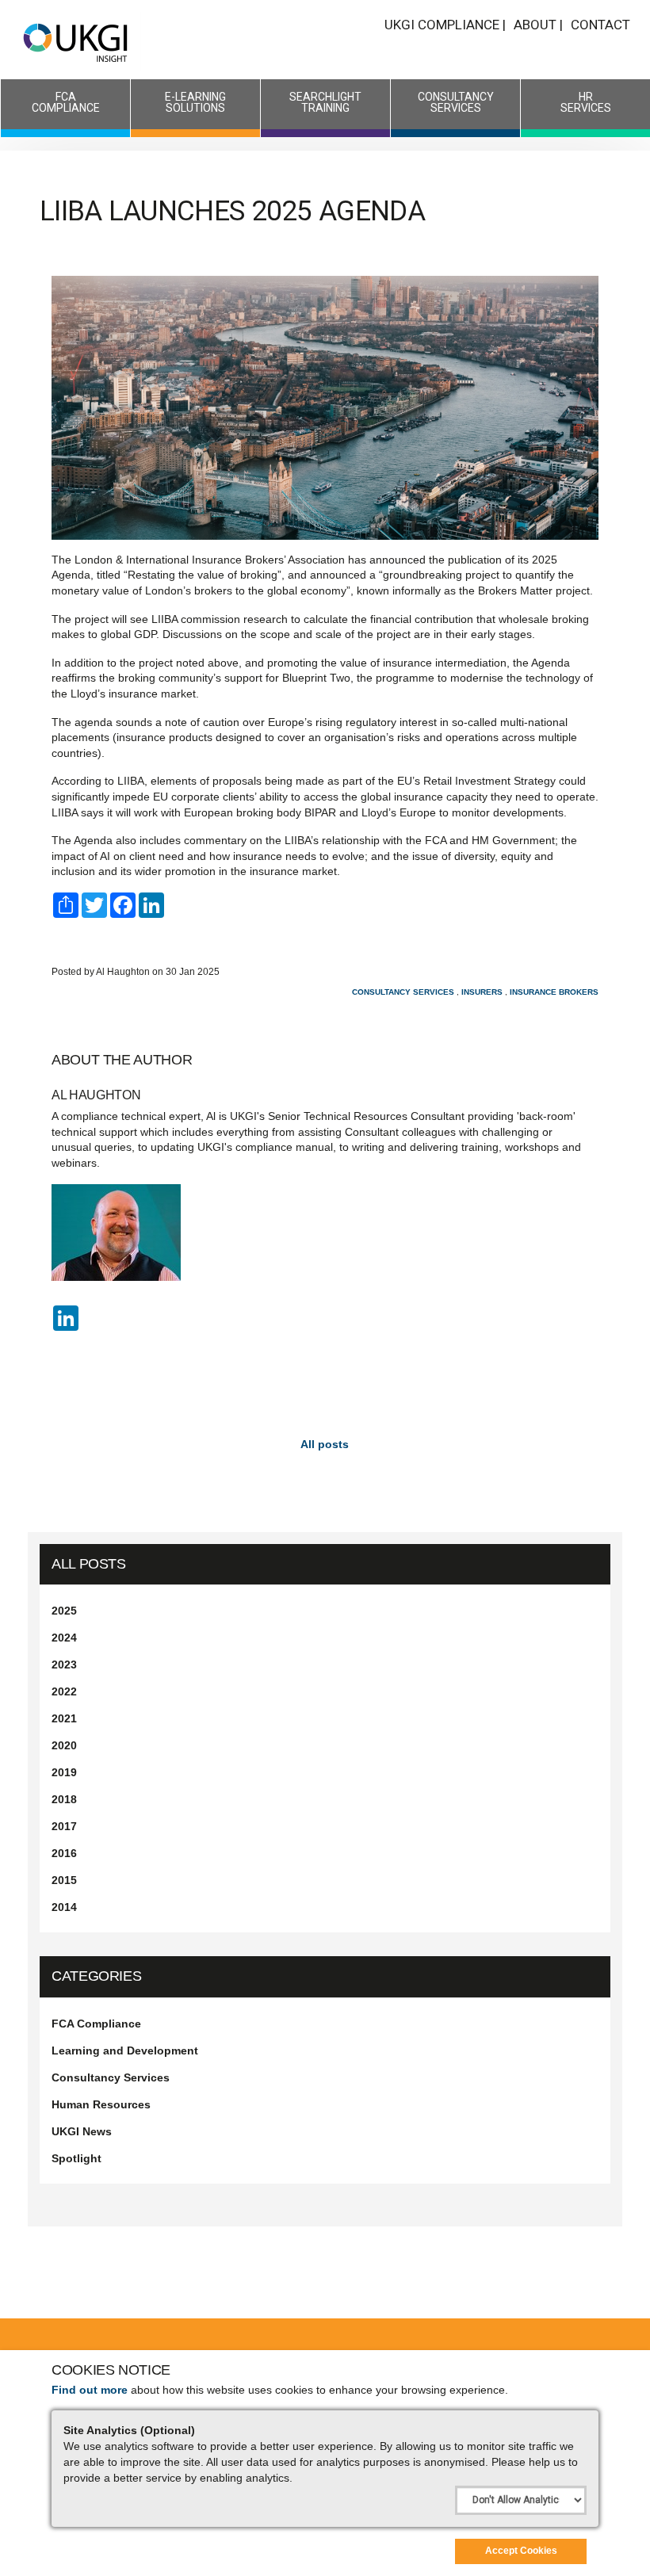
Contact (600, 25)
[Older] (55, 1436)
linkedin (67, 1321)
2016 (64, 1853)
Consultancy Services (456, 102)
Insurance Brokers (554, 992)
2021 (64, 1718)
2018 (64, 1799)
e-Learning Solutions (195, 102)
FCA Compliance (66, 102)
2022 (64, 1691)
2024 (64, 1638)
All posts (89, 1564)
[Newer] (595, 1436)
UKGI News (82, 2131)
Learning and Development (125, 2050)
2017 (64, 1826)
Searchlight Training (325, 102)
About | (538, 25)
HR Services (586, 102)
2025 (64, 1611)
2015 (64, 1880)
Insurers (482, 992)
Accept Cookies (521, 2551)
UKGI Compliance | (445, 25)
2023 (64, 1664)
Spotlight (76, 2158)
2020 (64, 1745)
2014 (64, 1907)
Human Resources (101, 2104)
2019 (64, 1772)
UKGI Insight (77, 42)
